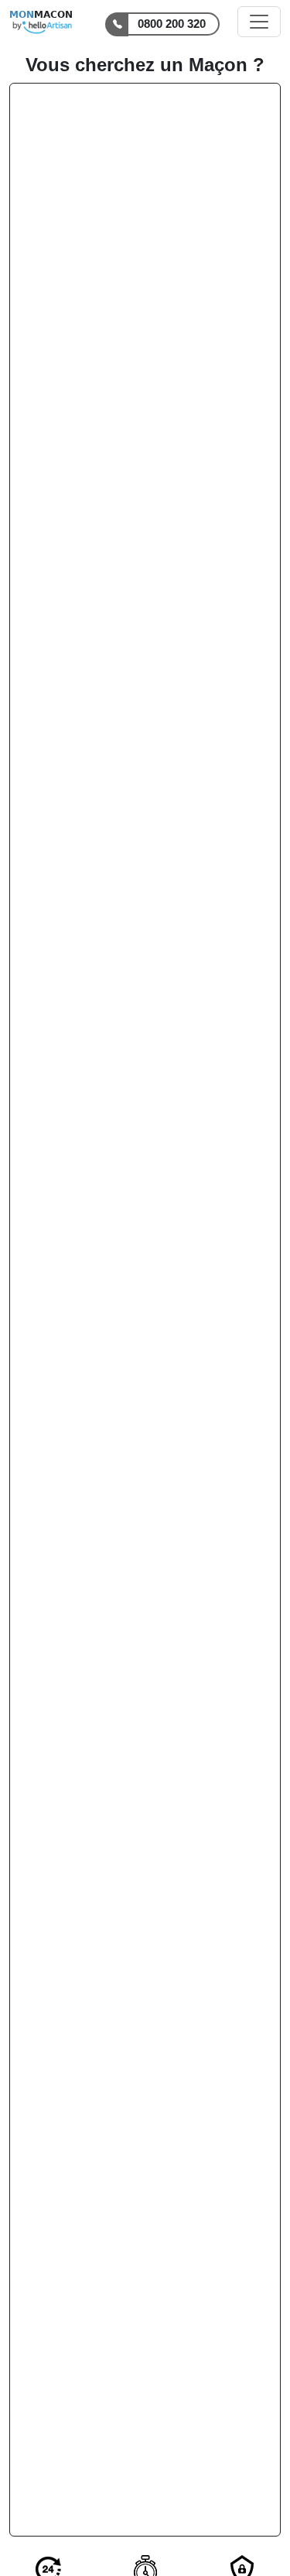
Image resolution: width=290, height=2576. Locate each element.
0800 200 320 (172, 24)
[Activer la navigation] (259, 22)
